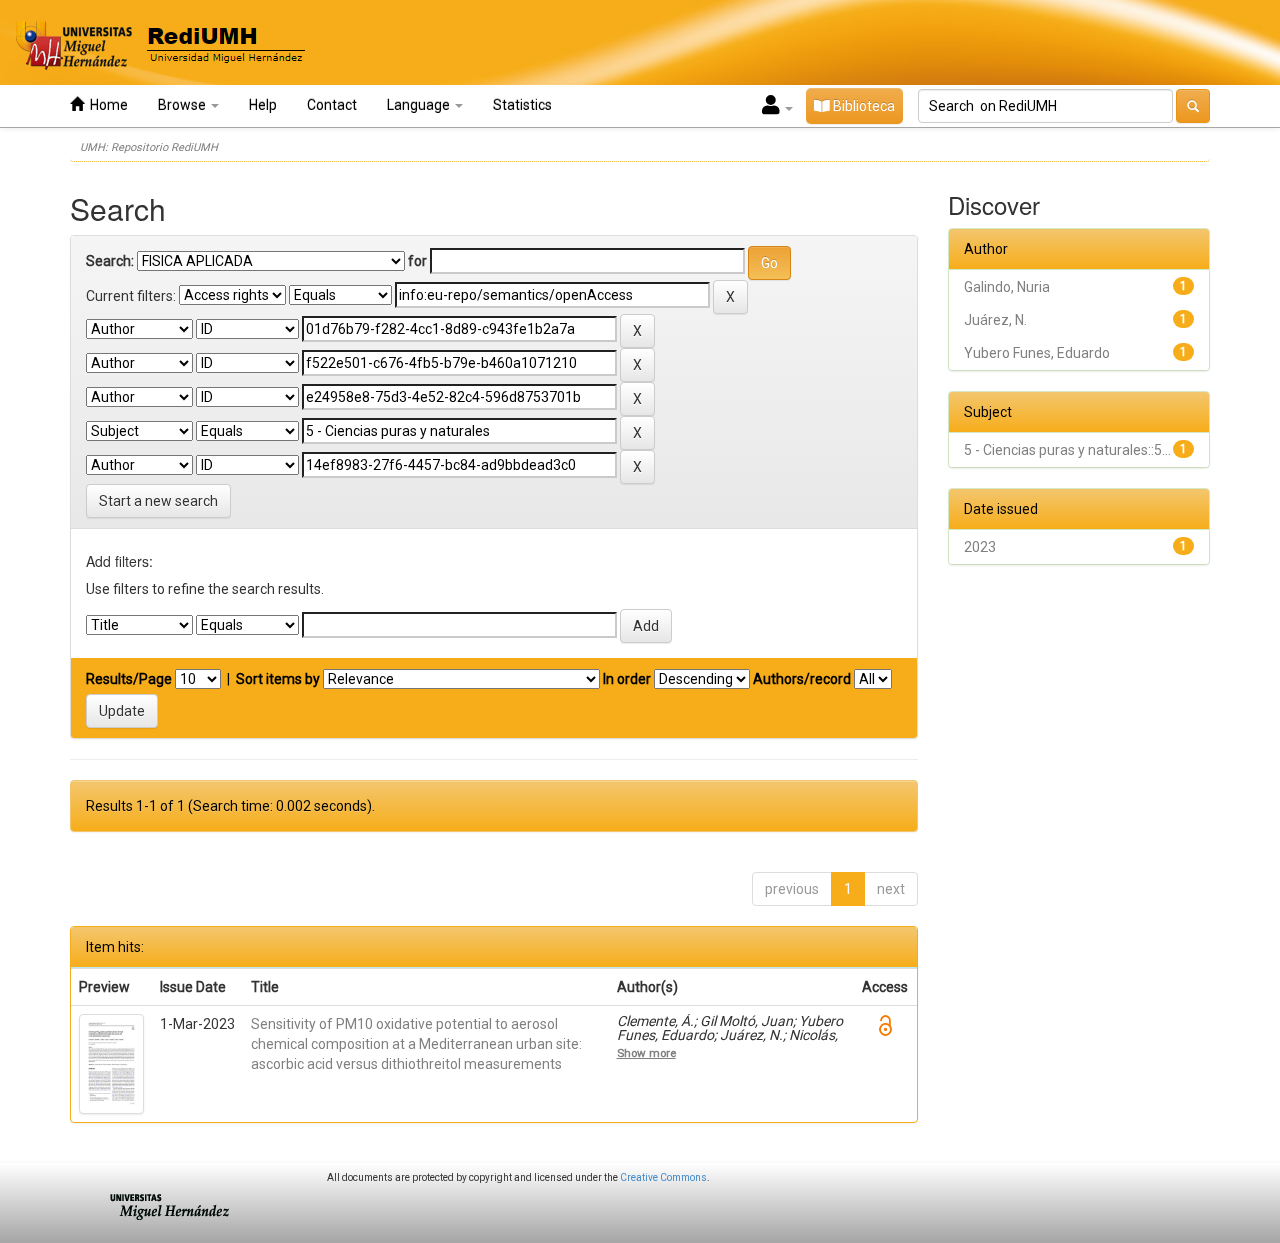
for (417, 261)
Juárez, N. (995, 320)
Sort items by (278, 679)
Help (263, 105)
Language (420, 105)
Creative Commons (663, 1177)
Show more (646, 1053)
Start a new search (158, 501)
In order (627, 679)
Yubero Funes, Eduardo (1037, 353)
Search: (110, 261)
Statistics (522, 105)
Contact (332, 105)
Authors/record (802, 679)
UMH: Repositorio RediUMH (149, 147)
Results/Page (129, 679)
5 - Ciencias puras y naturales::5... (1067, 450)
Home (106, 105)
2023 (980, 547)
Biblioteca (862, 106)
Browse (183, 105)
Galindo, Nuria (1007, 287)
